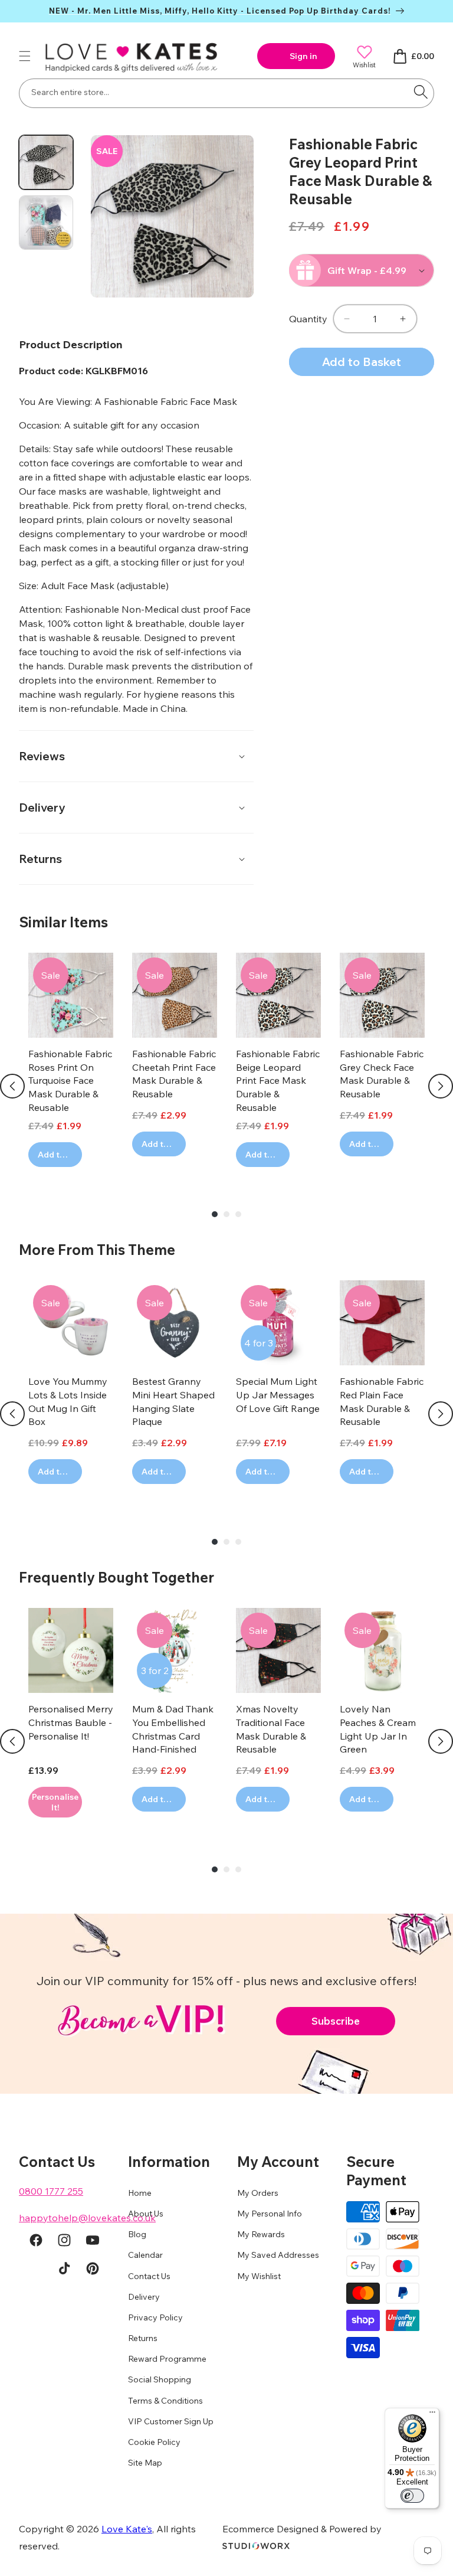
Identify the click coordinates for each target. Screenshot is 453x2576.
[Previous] (12, 1086)
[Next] (441, 1086)
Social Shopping (160, 2379)
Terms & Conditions (165, 2401)
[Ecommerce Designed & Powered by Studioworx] (256, 2546)
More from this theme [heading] (97, 1250)
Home (140, 2193)
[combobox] (226, 93)
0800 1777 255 (51, 2191)
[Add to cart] (55, 1802)
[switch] (412, 2496)
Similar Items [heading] (63, 922)
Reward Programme (167, 2359)
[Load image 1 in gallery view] (46, 162)
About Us (146, 2214)
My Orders (258, 2193)
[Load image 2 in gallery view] (46, 223)
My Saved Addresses (278, 2255)
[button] (25, 56)
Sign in (303, 56)
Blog (137, 2234)
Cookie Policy (154, 2442)
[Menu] (432, 2415)
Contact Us (149, 2276)
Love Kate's (127, 2529)
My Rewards (261, 2234)
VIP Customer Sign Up (171, 2421)
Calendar (145, 2255)
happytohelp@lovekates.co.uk (87, 2218)
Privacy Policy (155, 2317)
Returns (143, 2338)
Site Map (145, 2463)
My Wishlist (259, 2276)
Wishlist (364, 65)
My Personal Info (270, 2214)
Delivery (144, 2297)
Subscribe (336, 2021)
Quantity (308, 319)
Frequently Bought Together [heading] (116, 1577)
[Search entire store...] (421, 92)
